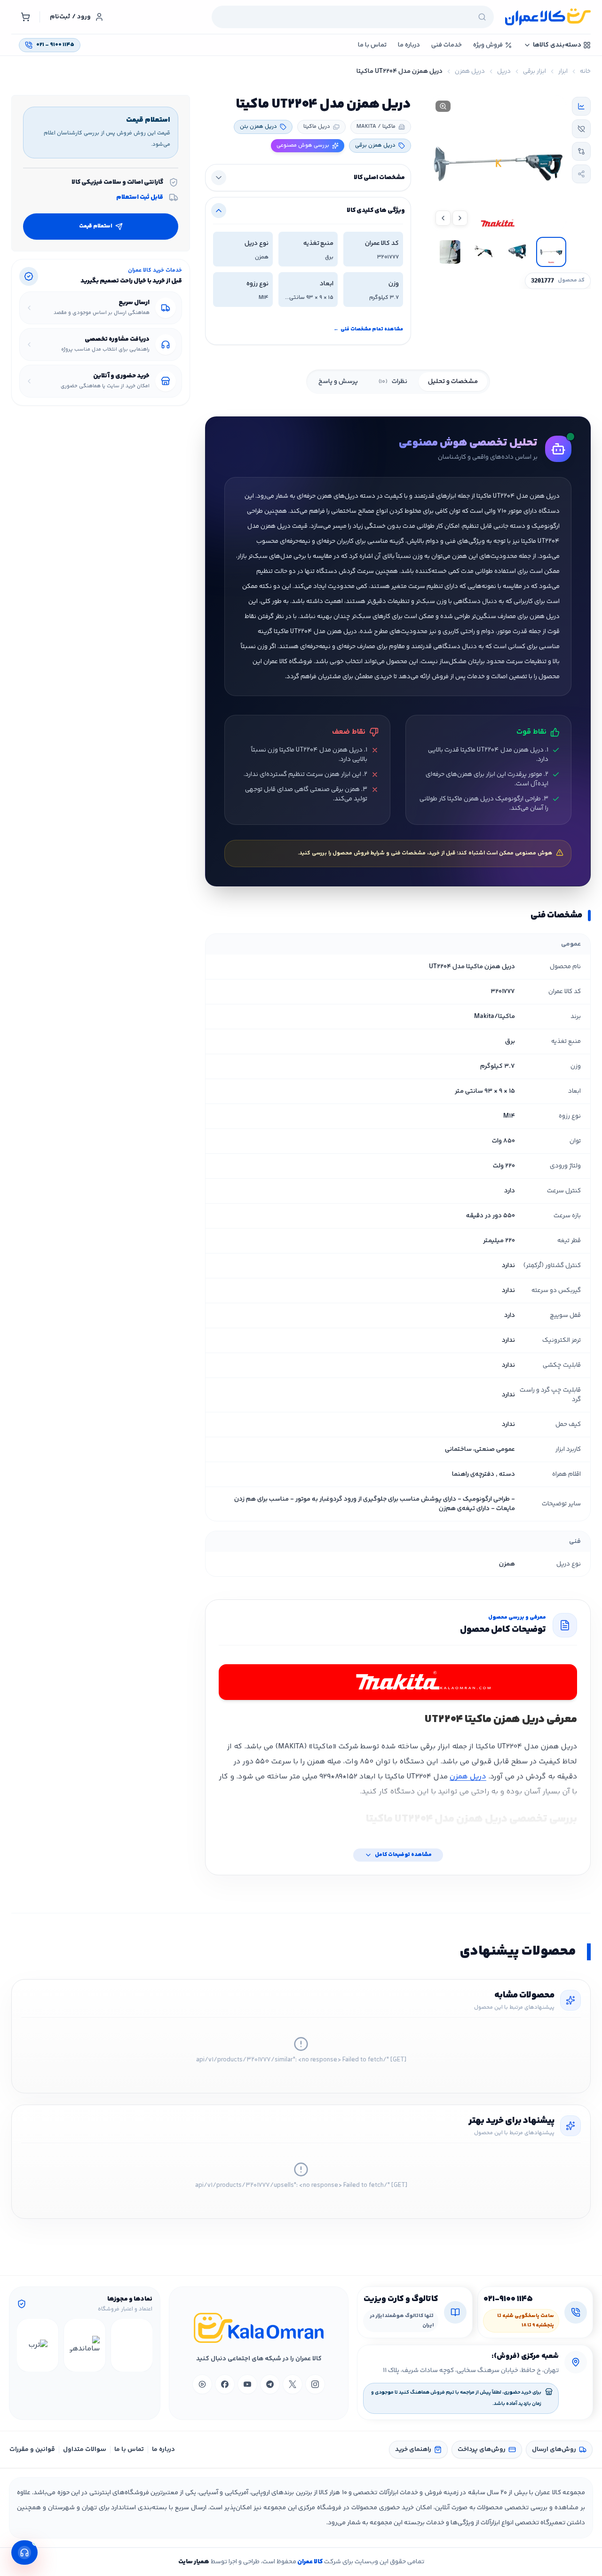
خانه (585, 71)
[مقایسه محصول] (581, 151)
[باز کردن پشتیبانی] (24, 2553)
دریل (504, 71)
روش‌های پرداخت (482, 2450)
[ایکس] (293, 2384)
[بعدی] (25, 2345)
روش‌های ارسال (554, 2450)
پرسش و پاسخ (338, 382)
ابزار (563, 71)
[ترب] (38, 2345)
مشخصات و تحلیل (453, 382)
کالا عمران (309, 2562)
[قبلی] (144, 2345)
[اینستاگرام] (315, 2384)
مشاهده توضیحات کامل (403, 1855)
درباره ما (163, 2450)
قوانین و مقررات (32, 2450)
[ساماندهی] (85, 2345)
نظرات (393, 382)
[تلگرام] (270, 2384)
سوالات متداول (85, 2450)
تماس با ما (129, 2450)
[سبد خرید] (25, 17)
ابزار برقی (535, 71)
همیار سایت (194, 2562)
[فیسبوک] (225, 2384)
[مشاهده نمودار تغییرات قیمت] (581, 106)
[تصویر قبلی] (460, 218)
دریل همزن (470, 71)
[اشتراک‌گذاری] (581, 174)
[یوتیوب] (247, 2384)
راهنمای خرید (413, 2450)
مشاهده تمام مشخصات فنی (368, 329)
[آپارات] (202, 2384)
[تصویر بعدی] (443, 218)
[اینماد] (132, 2345)
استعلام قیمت (96, 226)
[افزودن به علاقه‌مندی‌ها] (581, 129)
